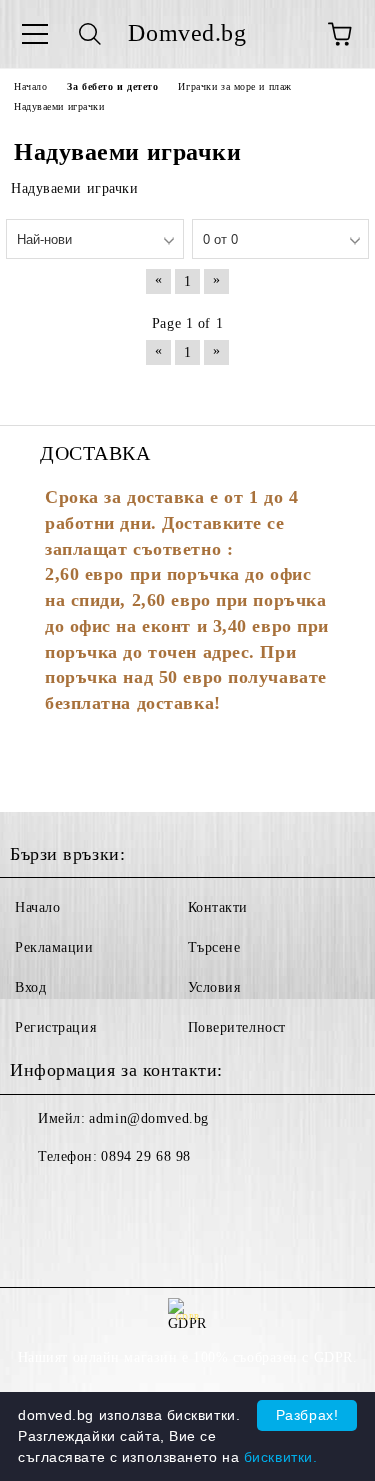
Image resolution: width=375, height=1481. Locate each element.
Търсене (214, 947)
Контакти (218, 907)
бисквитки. (281, 1457)
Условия (214, 987)
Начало (37, 907)
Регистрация (55, 1027)
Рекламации (54, 947)
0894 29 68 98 (145, 1156)
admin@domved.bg (148, 1118)
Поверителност (237, 1027)
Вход (30, 987)
